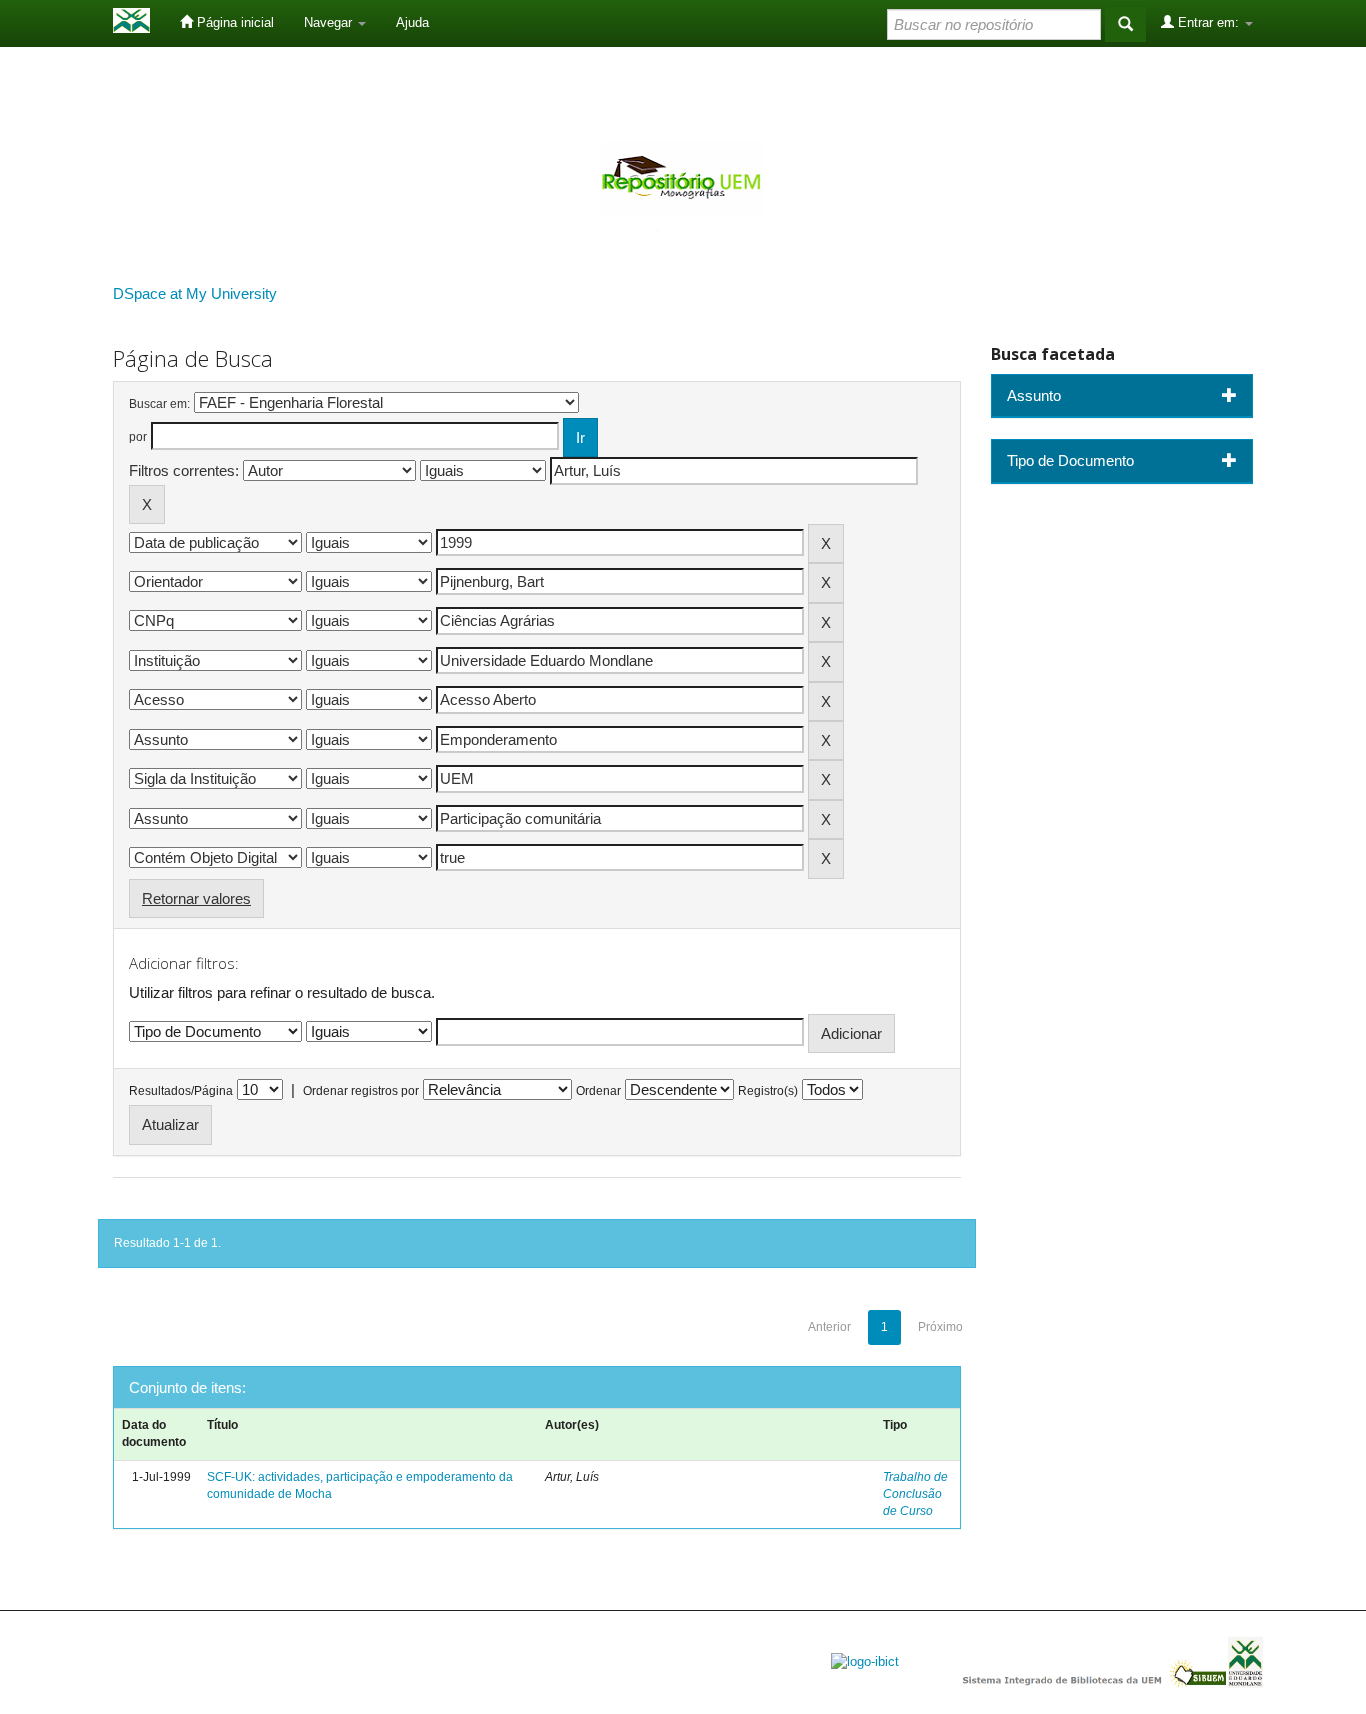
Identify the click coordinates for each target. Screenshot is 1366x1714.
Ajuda (412, 22)
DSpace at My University (195, 293)
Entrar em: (1208, 22)
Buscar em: (159, 404)
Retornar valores (196, 898)
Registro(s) (768, 1091)
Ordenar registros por (361, 1091)
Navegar (330, 22)
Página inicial (233, 22)
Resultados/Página (181, 1091)
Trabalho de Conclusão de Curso (915, 1494)
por (138, 437)
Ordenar (598, 1091)
